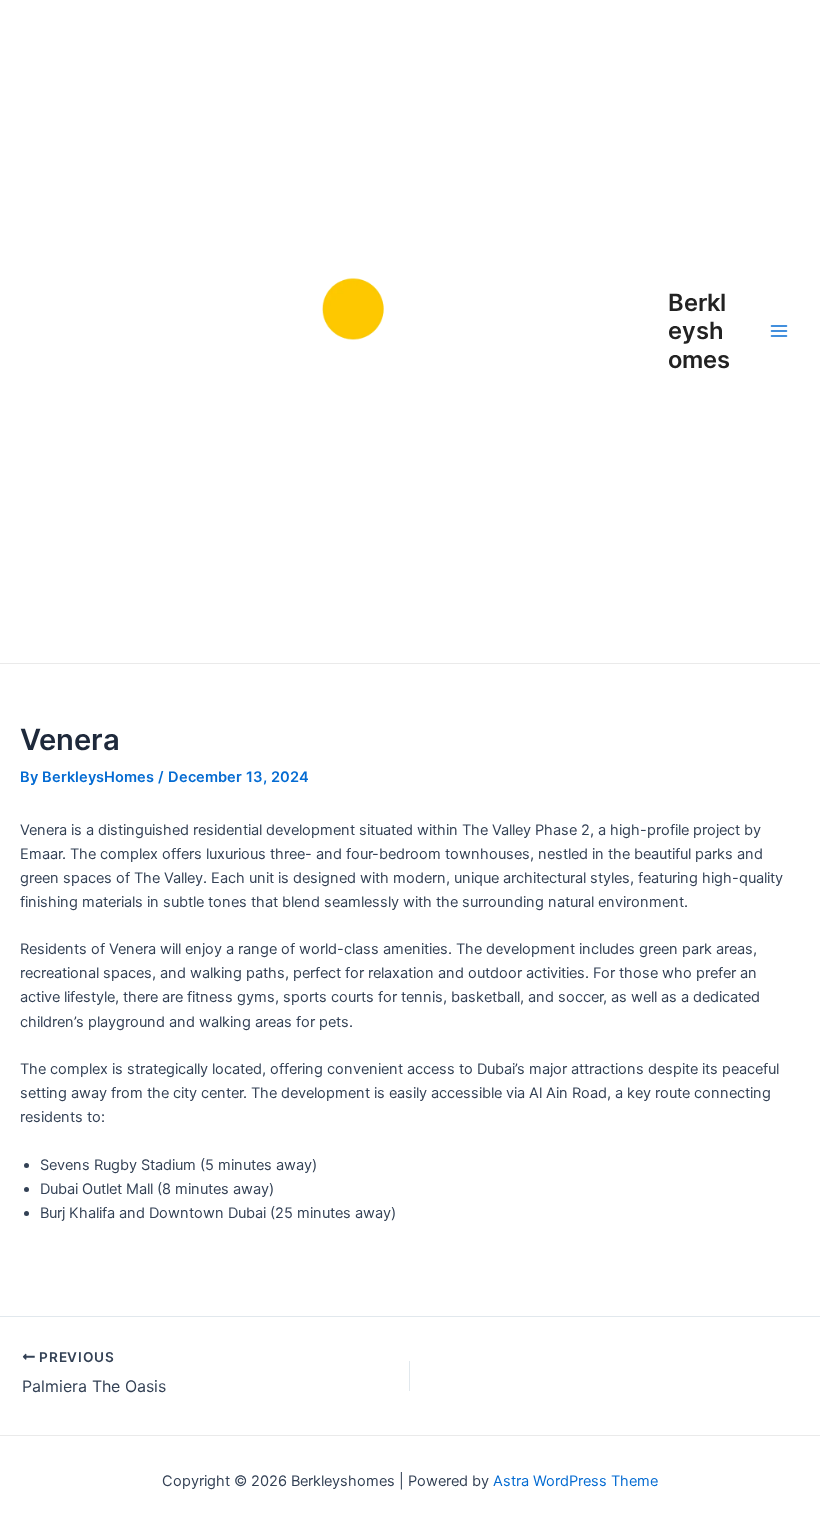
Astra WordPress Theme (575, 1481)
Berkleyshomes (699, 331)
